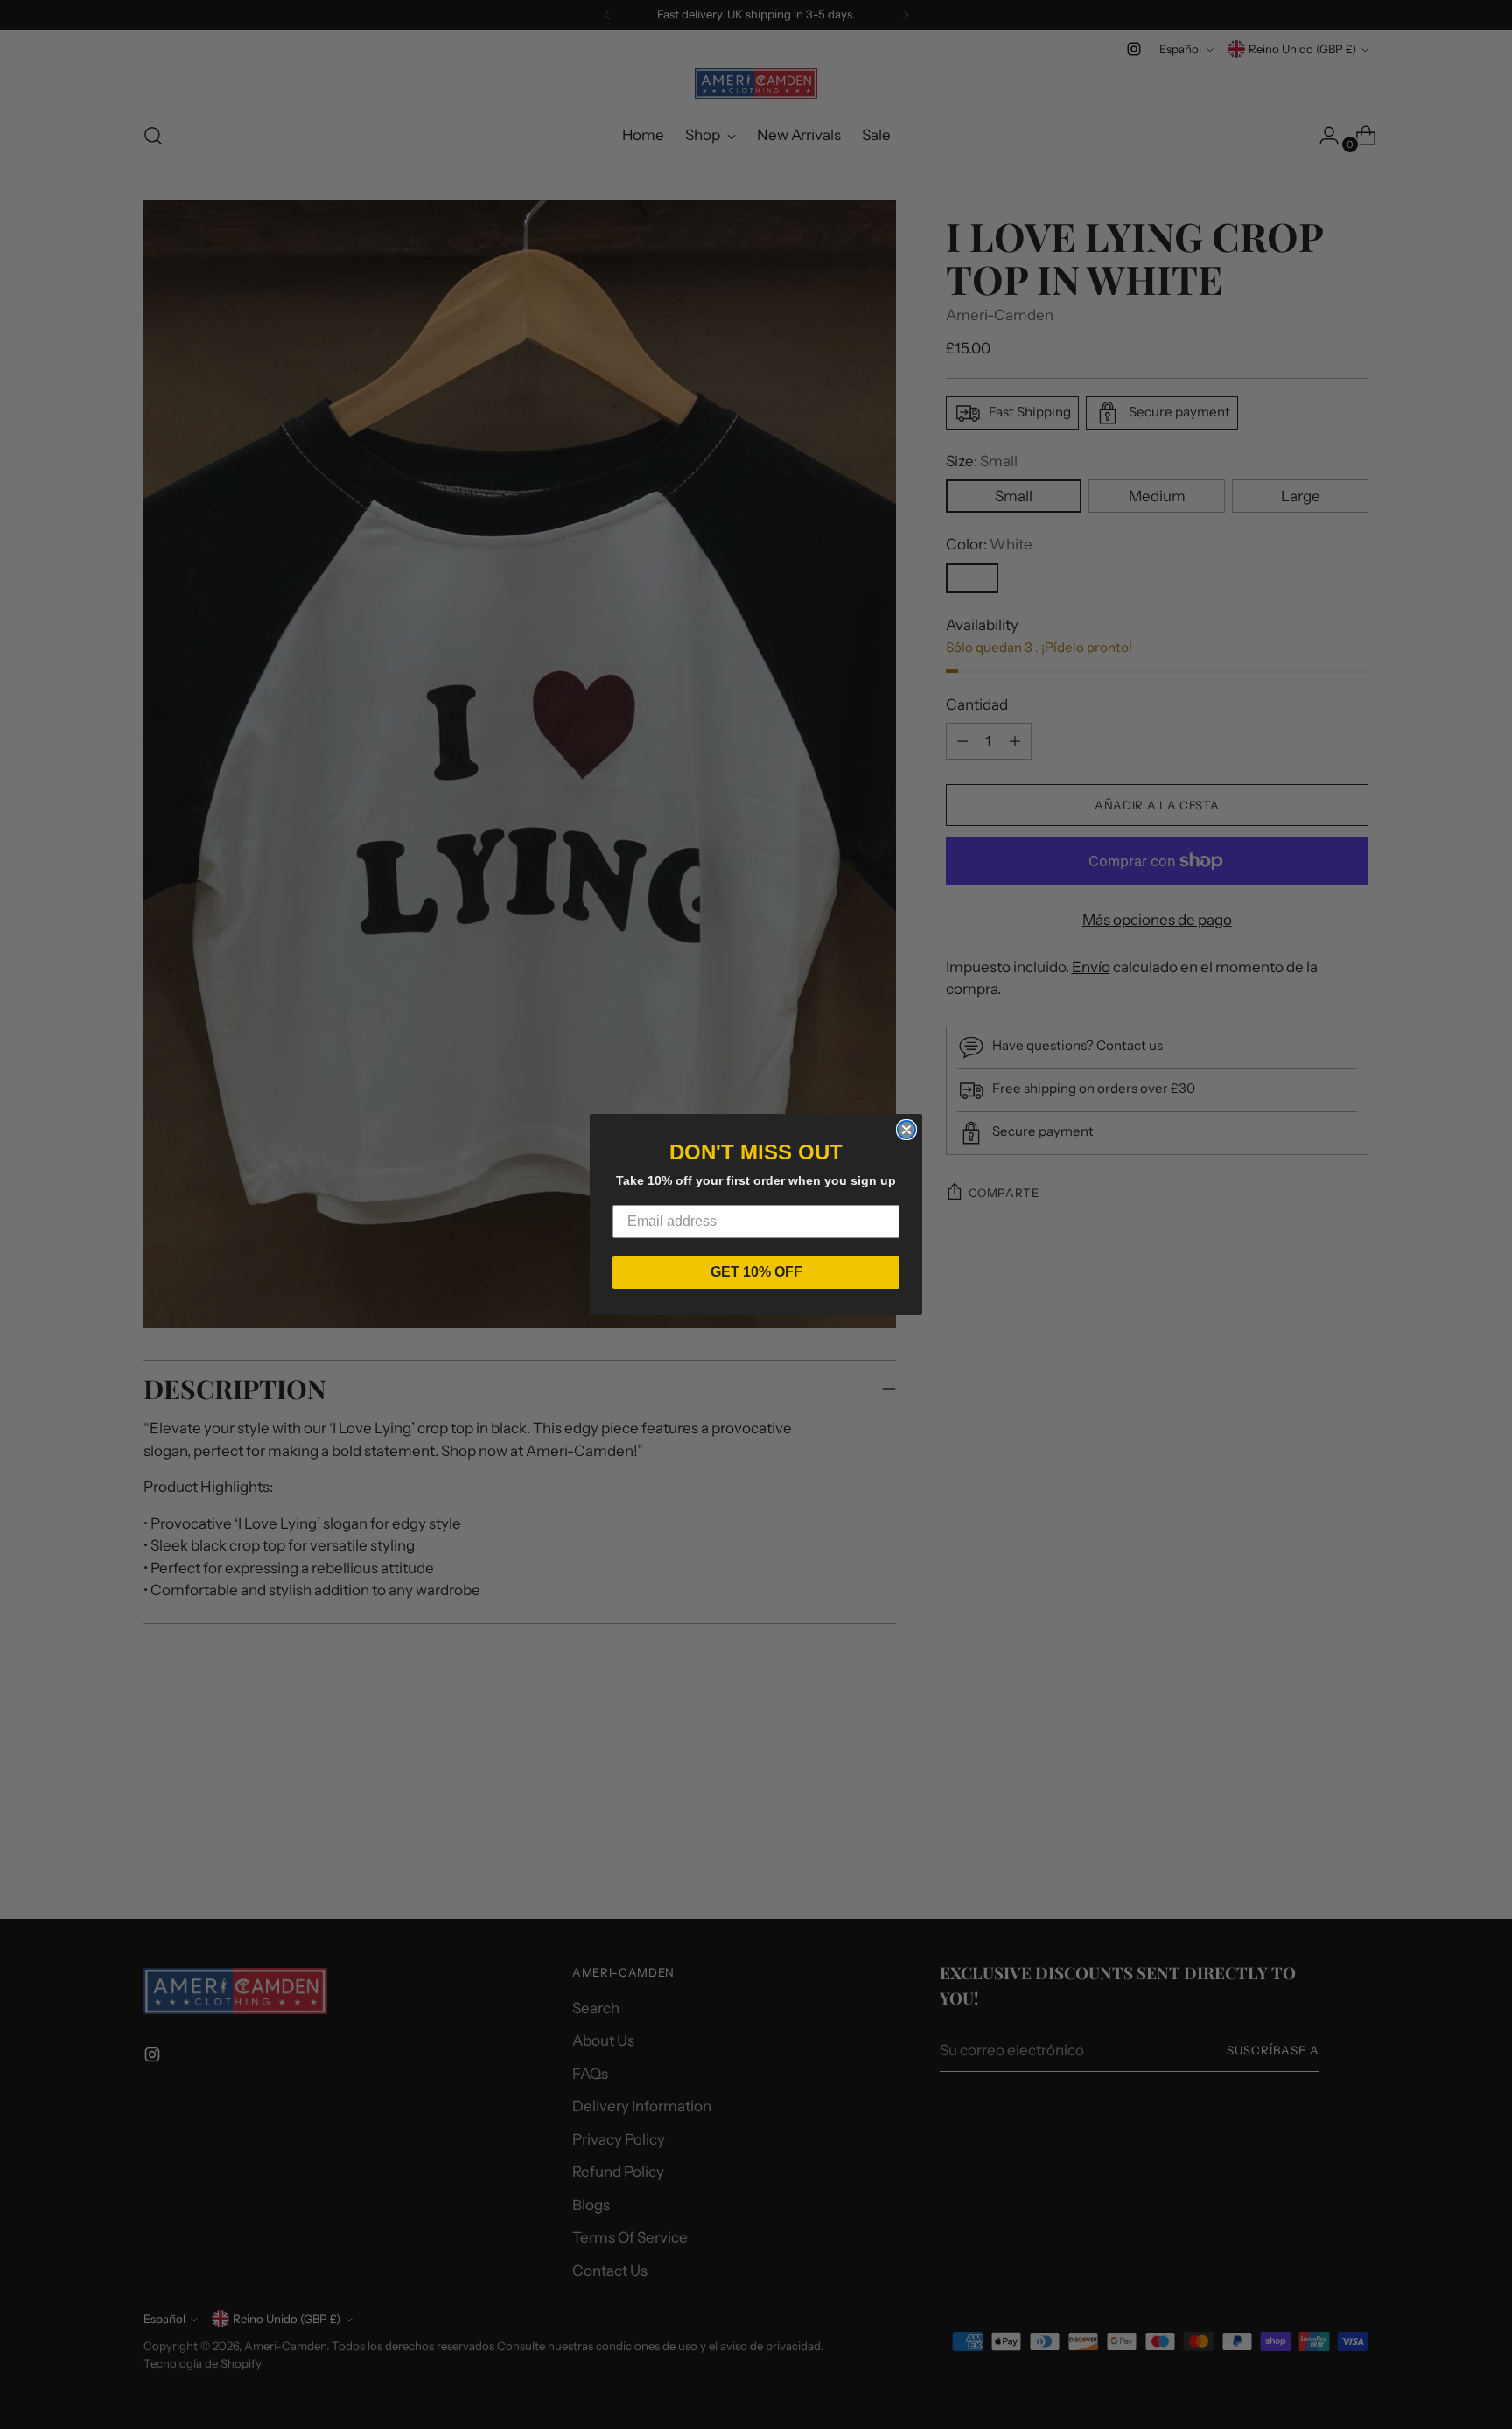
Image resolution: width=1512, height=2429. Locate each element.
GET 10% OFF (756, 1272)
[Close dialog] (906, 1130)
